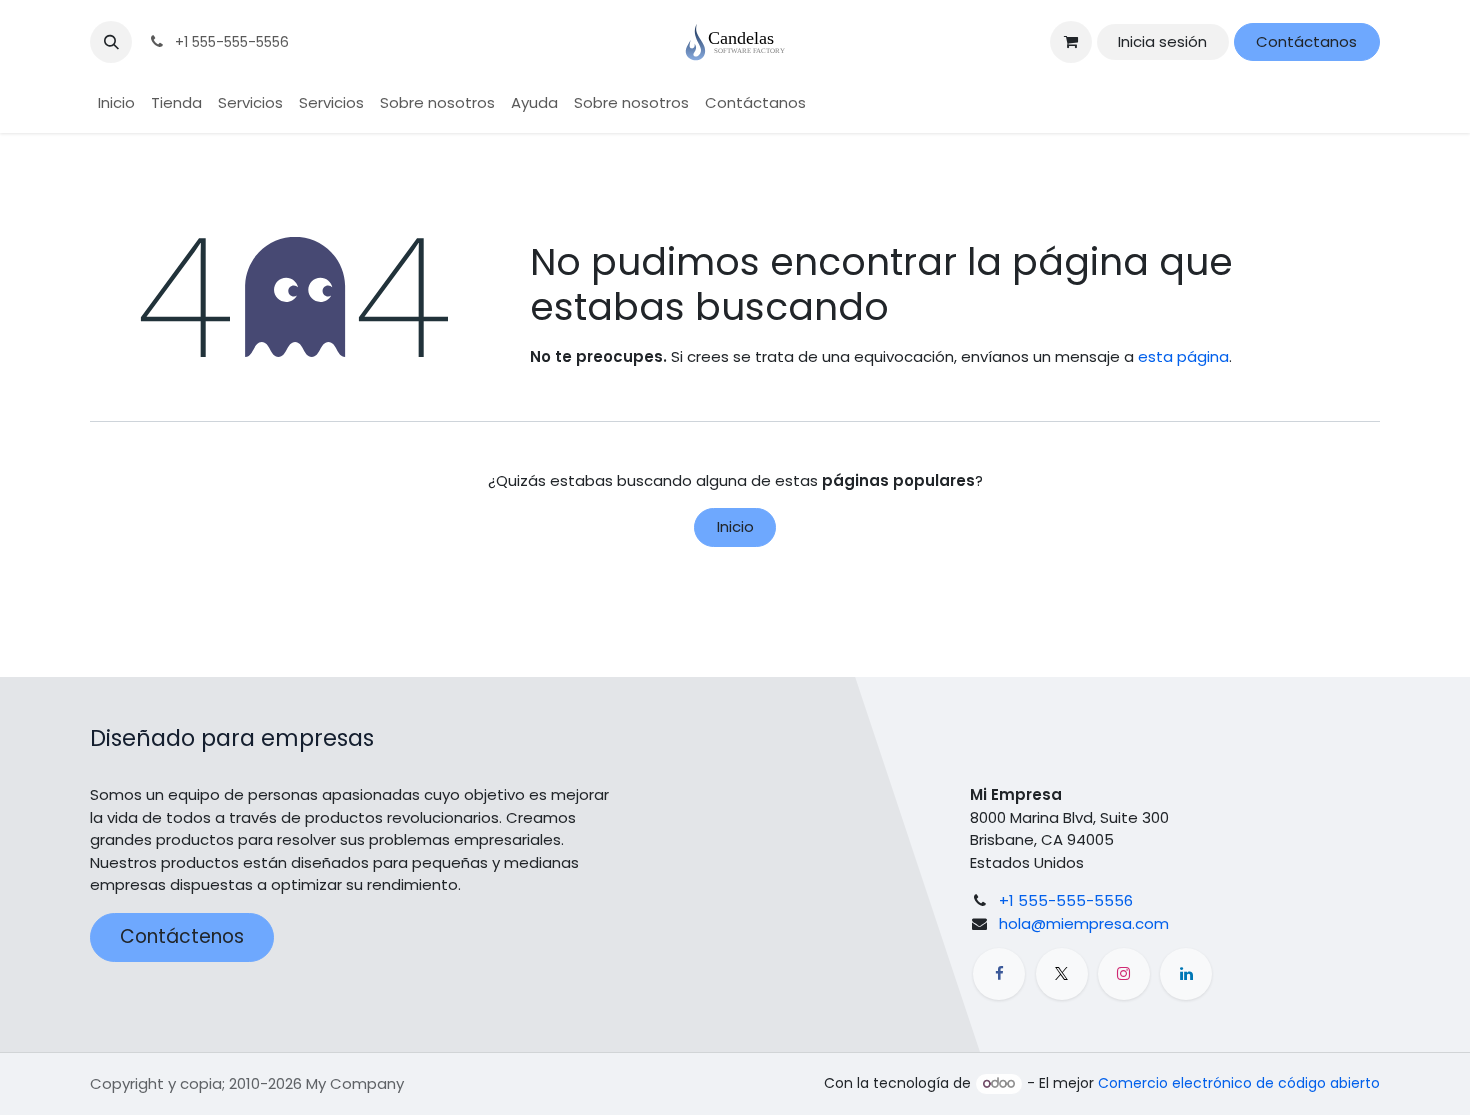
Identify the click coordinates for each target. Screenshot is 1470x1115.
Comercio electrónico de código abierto (1239, 1083)
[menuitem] (116, 103)
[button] (111, 42)
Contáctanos (1306, 41)
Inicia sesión (1162, 41)
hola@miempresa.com (1084, 923)
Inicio (735, 526)
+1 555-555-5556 (1066, 900)
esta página (1183, 356)
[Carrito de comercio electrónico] (1071, 42)
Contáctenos (182, 936)
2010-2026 (267, 1083)
